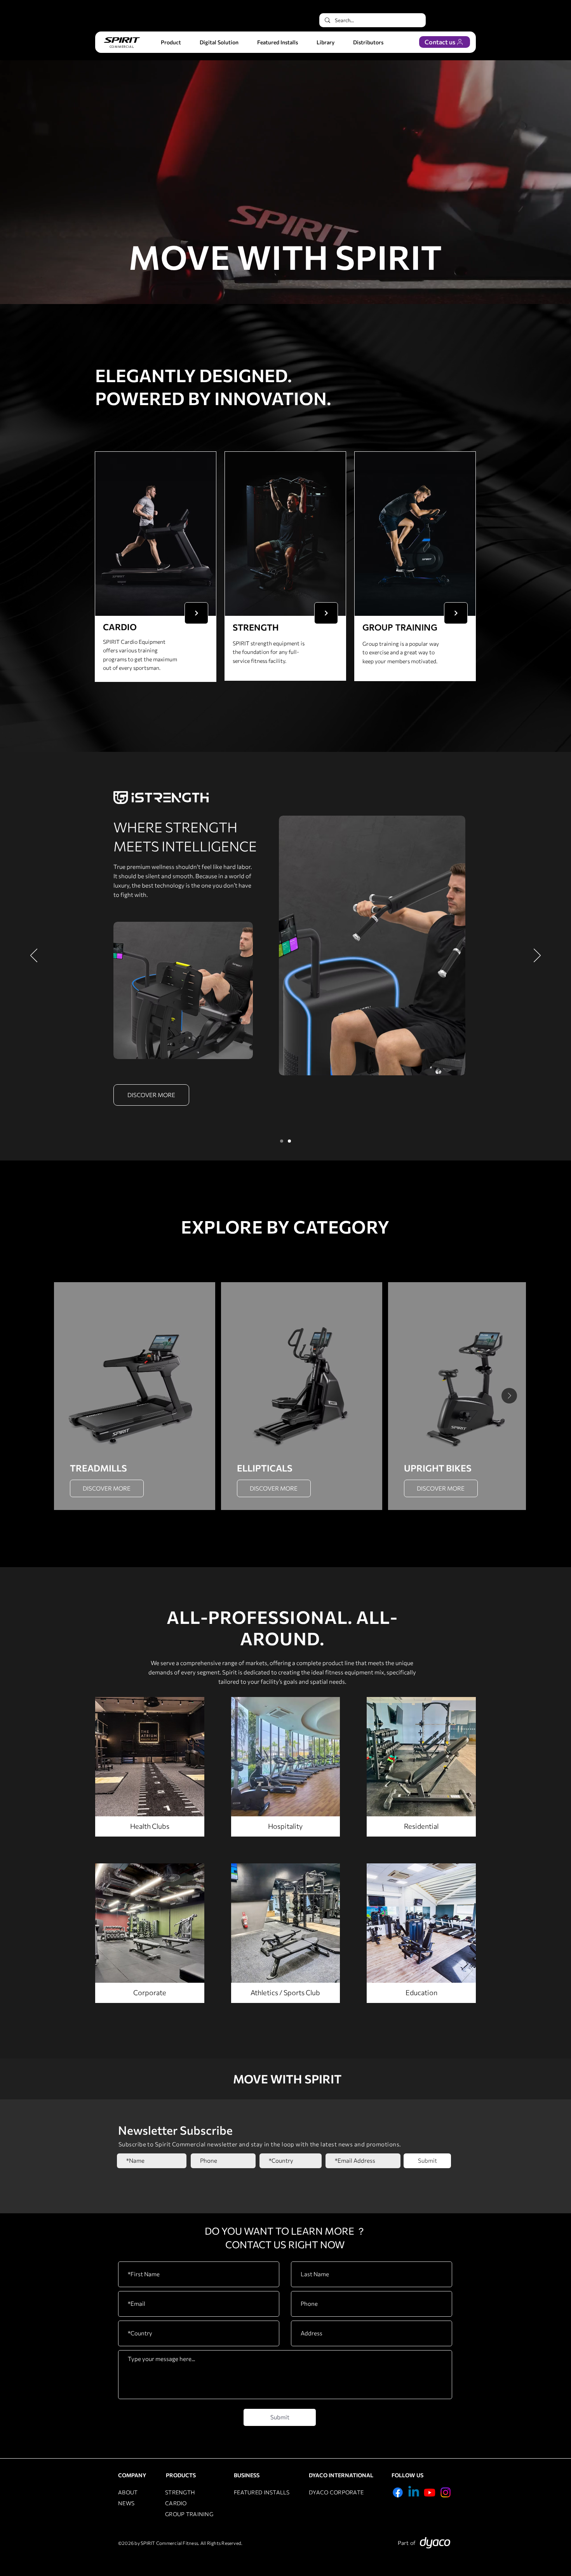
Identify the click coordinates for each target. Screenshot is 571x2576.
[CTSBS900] (289, 1141)
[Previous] (34, 956)
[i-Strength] (282, 1141)
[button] (171, 42)
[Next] (196, 613)
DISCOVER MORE (107, 1488)
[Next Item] (509, 1396)
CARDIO (176, 2503)
